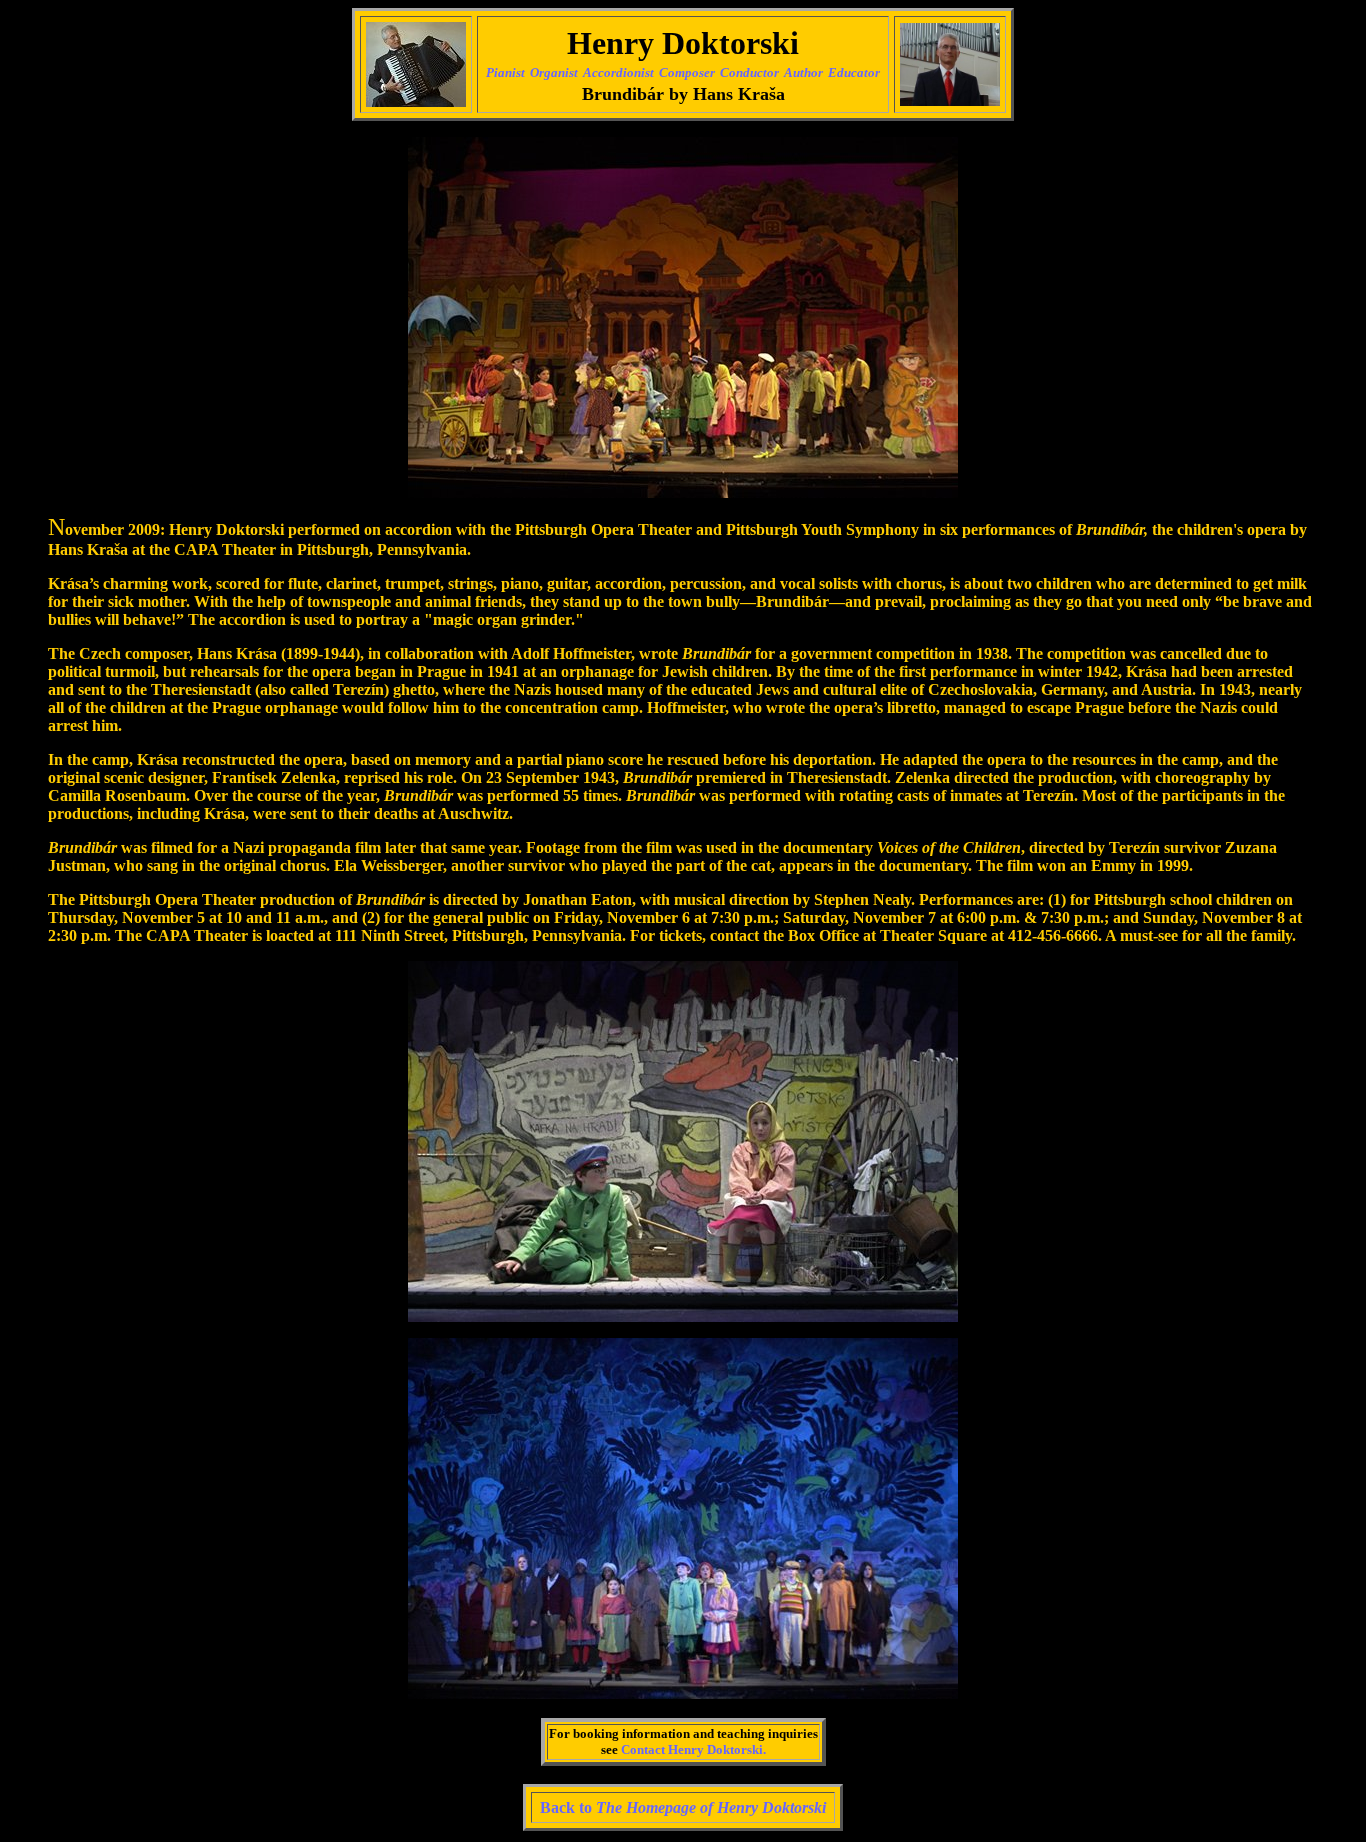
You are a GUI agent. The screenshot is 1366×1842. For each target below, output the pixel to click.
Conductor (749, 72)
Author (803, 72)
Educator (854, 72)
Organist (554, 72)
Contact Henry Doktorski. (693, 1749)
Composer (687, 72)
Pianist (505, 72)
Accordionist (618, 72)
